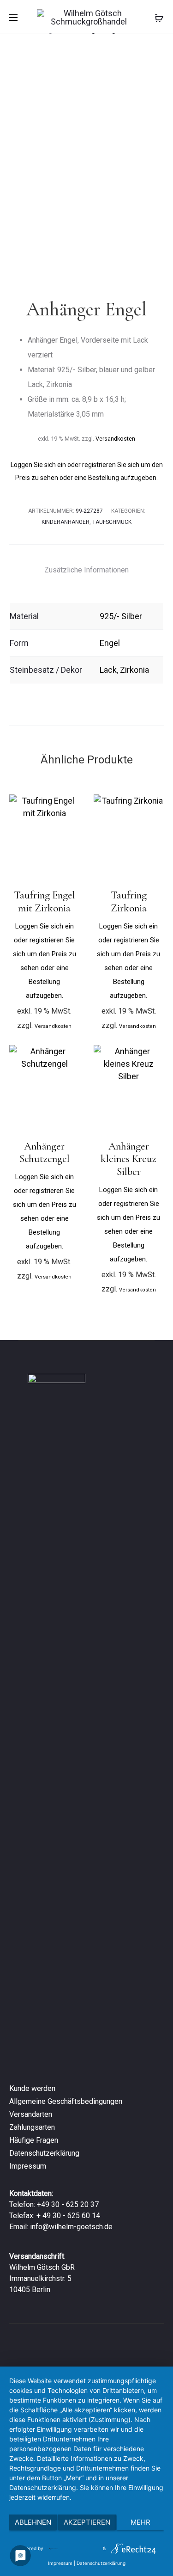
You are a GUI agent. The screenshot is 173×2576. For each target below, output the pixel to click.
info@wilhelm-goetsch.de (71, 2227)
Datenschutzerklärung (44, 2153)
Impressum (28, 2166)
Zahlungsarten (32, 2127)
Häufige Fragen (34, 2140)
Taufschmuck (112, 522)
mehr (140, 2522)
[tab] (86, 570)
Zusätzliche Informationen (86, 570)
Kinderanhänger (66, 522)
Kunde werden (32, 2088)
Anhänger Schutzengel (45, 1153)
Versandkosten (115, 439)
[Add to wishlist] (68, 806)
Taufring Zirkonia (129, 902)
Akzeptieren (87, 2522)
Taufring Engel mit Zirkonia (45, 902)
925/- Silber (121, 616)
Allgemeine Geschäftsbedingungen (66, 2101)
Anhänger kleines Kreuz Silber (128, 1159)
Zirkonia (134, 670)
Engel (110, 643)
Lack (108, 670)
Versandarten (31, 2114)
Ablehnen (33, 2522)
